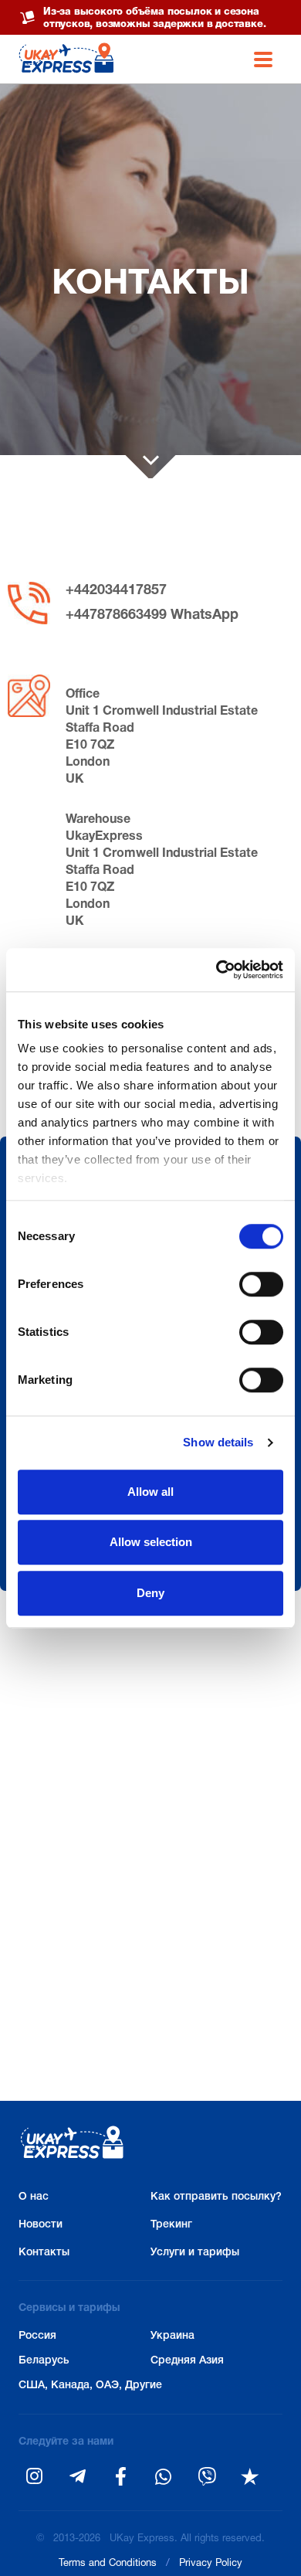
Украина (172, 2336)
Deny (150, 1593)
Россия (37, 2336)
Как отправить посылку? (216, 2197)
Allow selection (151, 1542)
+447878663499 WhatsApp (152, 615)
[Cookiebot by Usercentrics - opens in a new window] (216, 970)
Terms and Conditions (108, 2564)
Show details (218, 1442)
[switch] (261, 1284)
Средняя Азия (187, 2361)
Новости (41, 2225)
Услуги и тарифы (195, 2253)
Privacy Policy (211, 2564)
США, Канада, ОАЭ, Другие (85, 2386)
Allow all (150, 1492)
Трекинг (171, 2225)
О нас (34, 2197)
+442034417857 (116, 591)
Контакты (44, 2253)
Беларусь (44, 2361)
